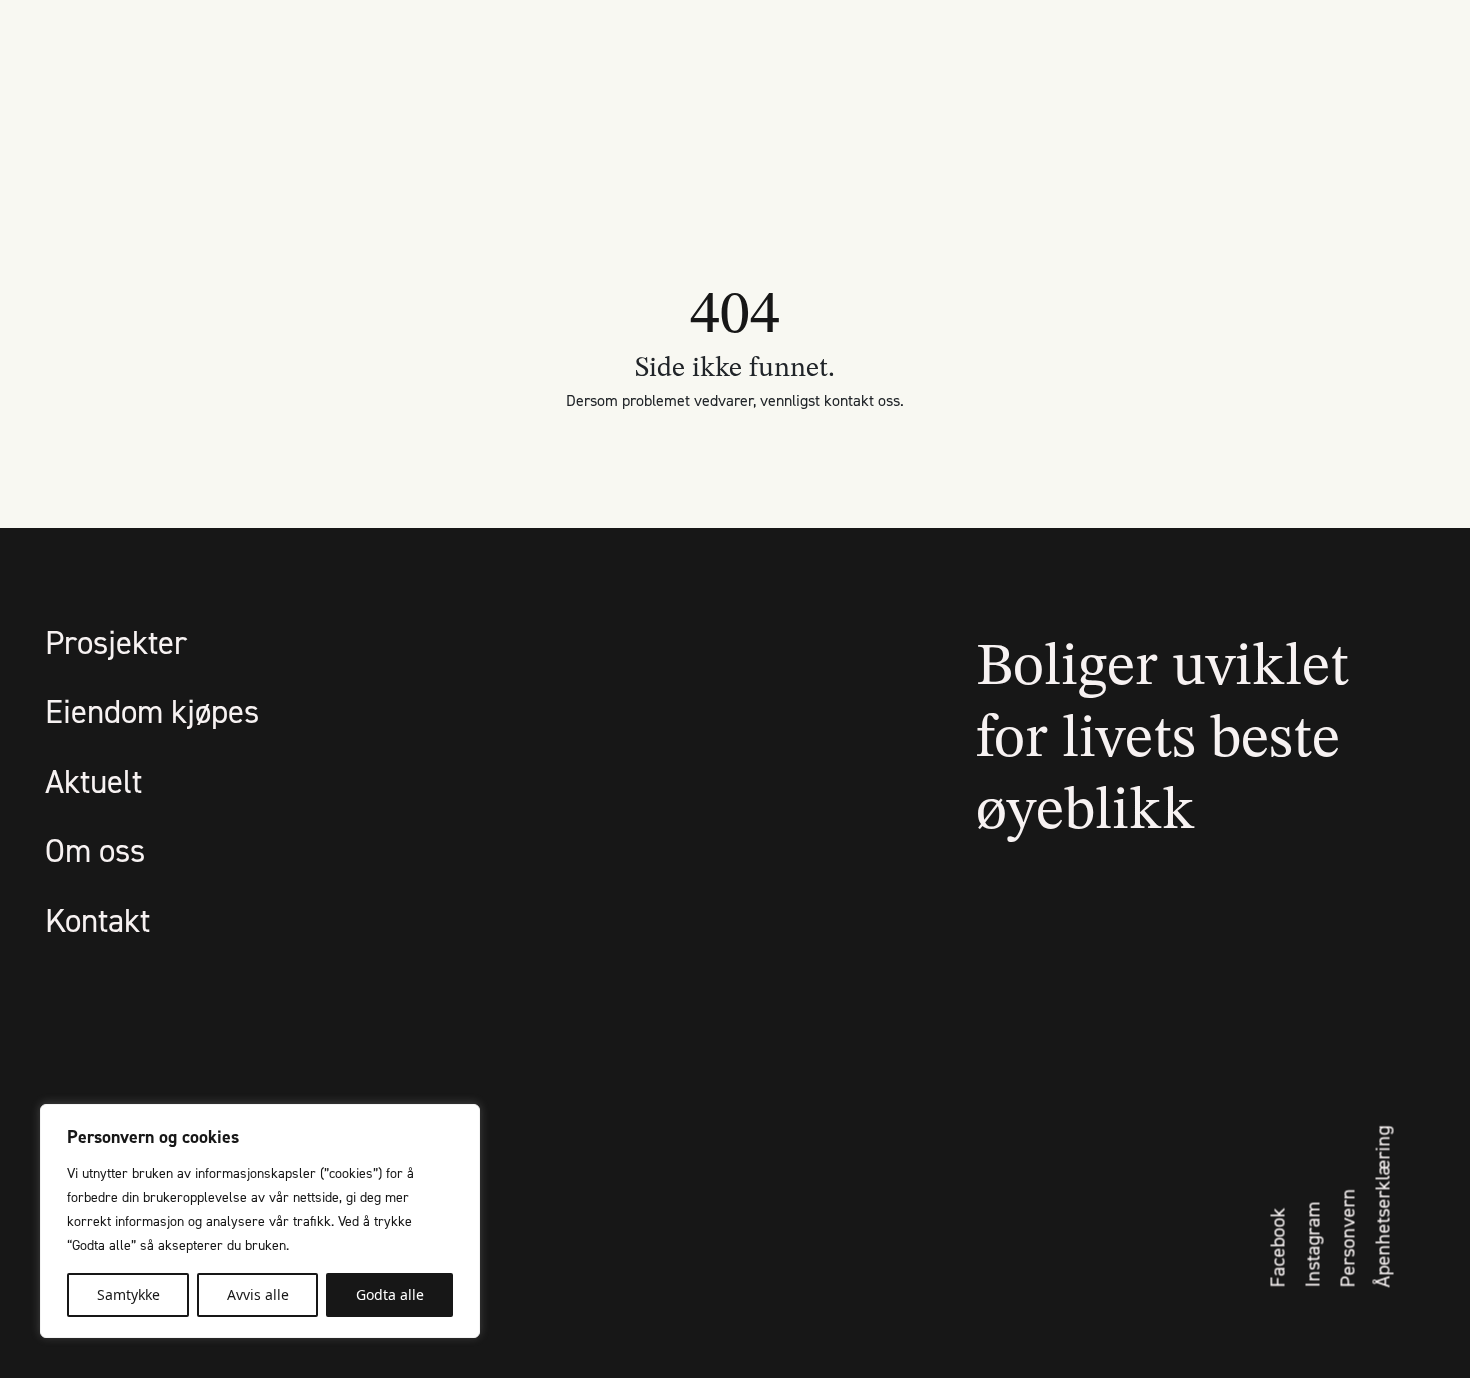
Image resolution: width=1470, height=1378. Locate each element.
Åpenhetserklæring (1383, 1207)
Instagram (1313, 1245)
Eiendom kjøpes (152, 711)
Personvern (1348, 1238)
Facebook (1278, 1248)
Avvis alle (258, 1294)
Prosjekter (116, 642)
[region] (260, 1221)
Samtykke (128, 1294)
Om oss (95, 850)
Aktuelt (93, 781)
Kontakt (97, 920)
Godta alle (390, 1294)
